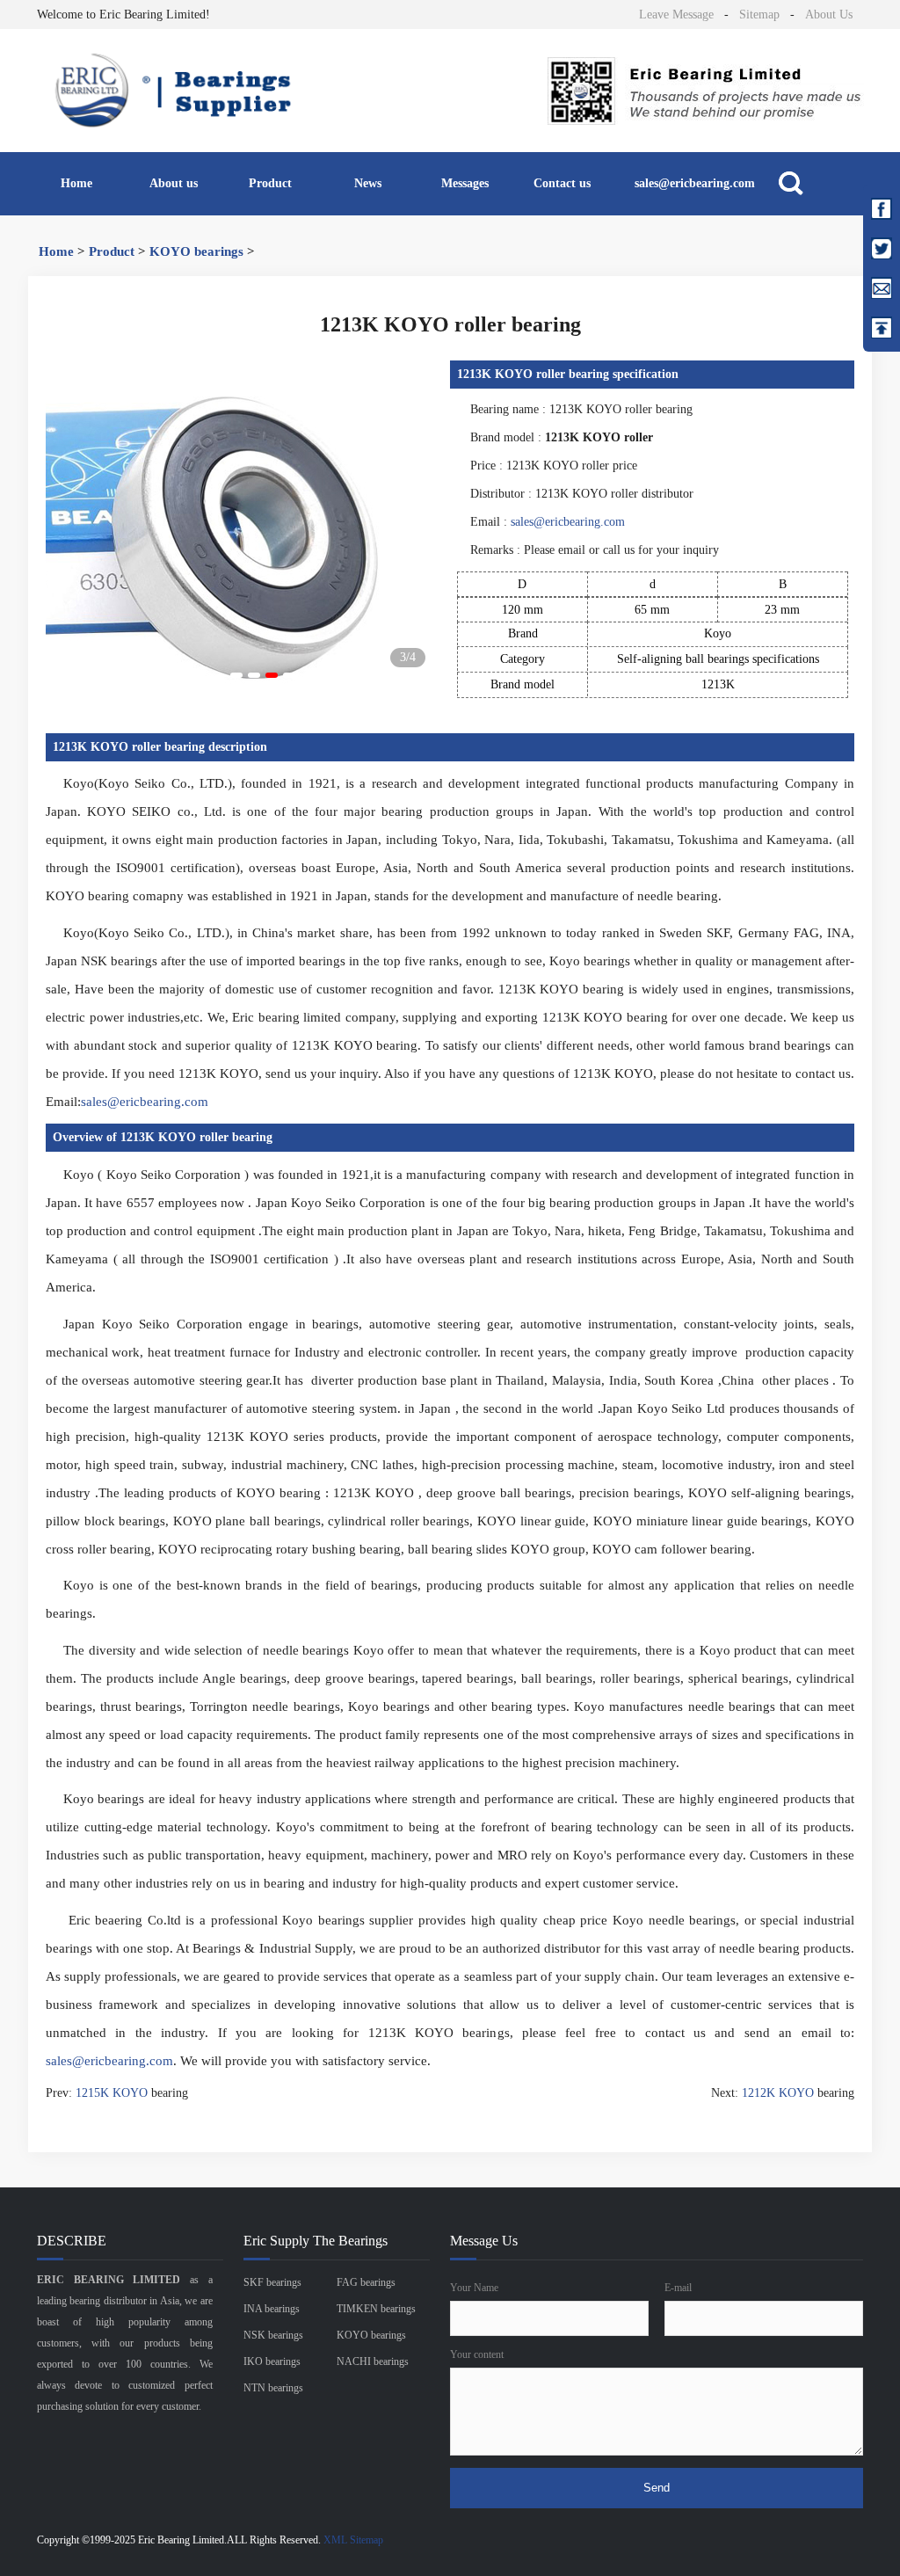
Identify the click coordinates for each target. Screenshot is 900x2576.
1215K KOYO (112, 2093)
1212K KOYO (778, 2093)
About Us (829, 15)
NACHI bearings (373, 2361)
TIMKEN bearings (376, 2309)
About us (174, 183)
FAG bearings (366, 2282)
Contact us (562, 183)
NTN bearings (273, 2388)
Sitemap (759, 15)
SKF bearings (272, 2282)
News (368, 183)
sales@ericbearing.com (695, 183)
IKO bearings (272, 2361)
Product (270, 183)
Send (657, 2488)
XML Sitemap (353, 2540)
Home (76, 183)
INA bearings (272, 2309)
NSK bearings (273, 2335)
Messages (465, 183)
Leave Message (676, 15)
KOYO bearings (196, 251)
